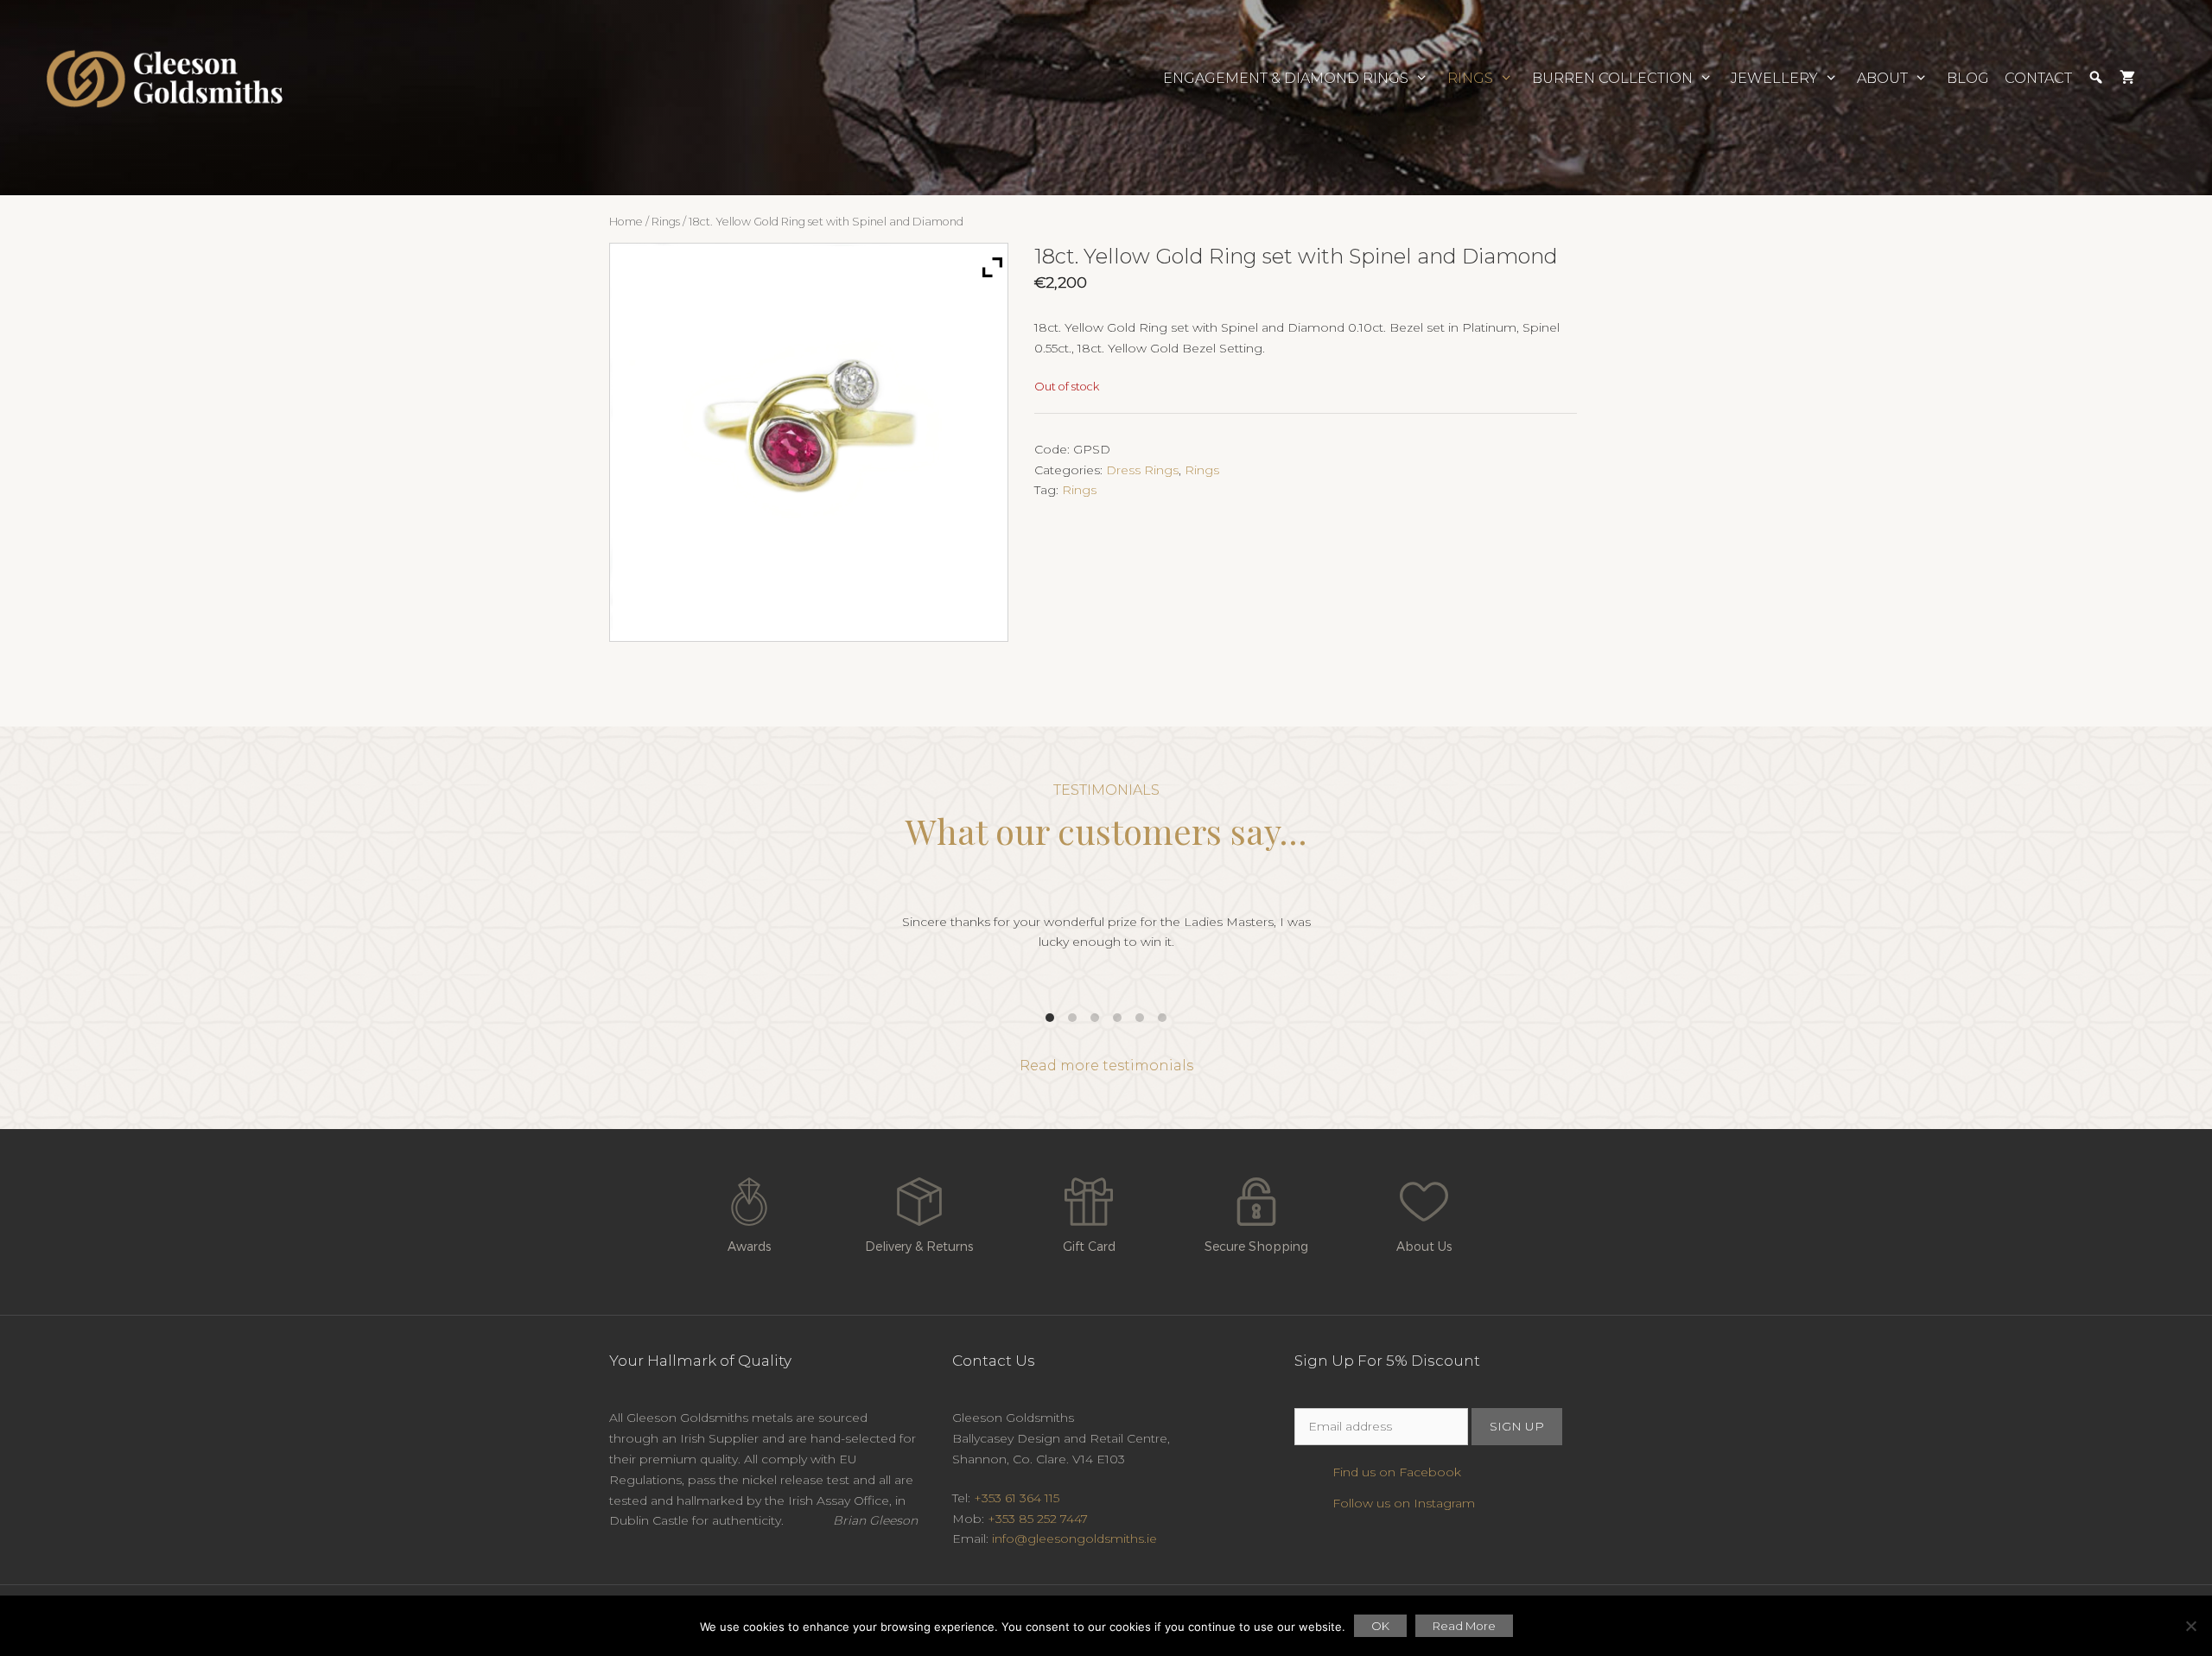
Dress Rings (1142, 470)
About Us (1424, 1247)
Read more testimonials (1106, 1066)
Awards (749, 1247)
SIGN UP (1517, 1426)
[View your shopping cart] (2127, 79)
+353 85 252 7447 (1038, 1519)
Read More (1464, 1626)
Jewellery (1774, 78)
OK (1380, 1626)
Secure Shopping (1256, 1247)
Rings (1470, 78)
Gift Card (1089, 1247)
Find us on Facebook (1397, 1472)
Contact (2038, 78)
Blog (1968, 78)
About (1882, 78)
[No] (2190, 1626)
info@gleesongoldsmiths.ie (1074, 1539)
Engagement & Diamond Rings (1286, 78)
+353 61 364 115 (1017, 1498)
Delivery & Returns (919, 1247)
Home (626, 222)
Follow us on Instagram (1404, 1503)
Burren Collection (1612, 78)
